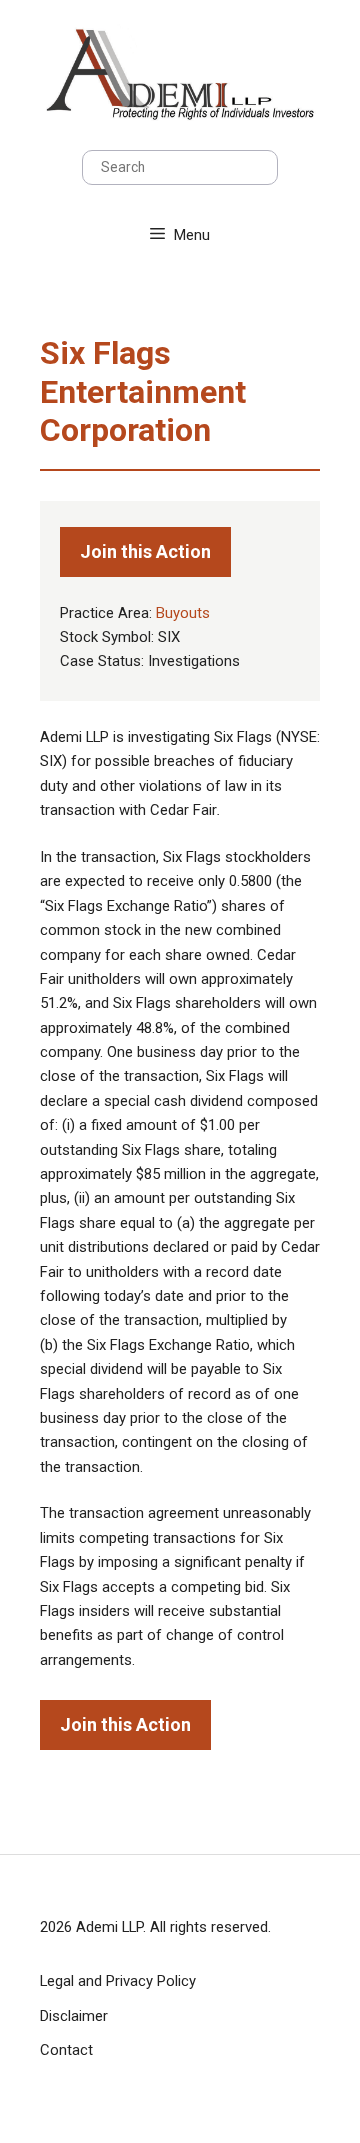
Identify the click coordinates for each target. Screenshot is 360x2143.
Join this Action (145, 551)
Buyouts (183, 613)
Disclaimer (74, 2016)
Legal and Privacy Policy (118, 1981)
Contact (66, 2050)
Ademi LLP (109, 1927)
